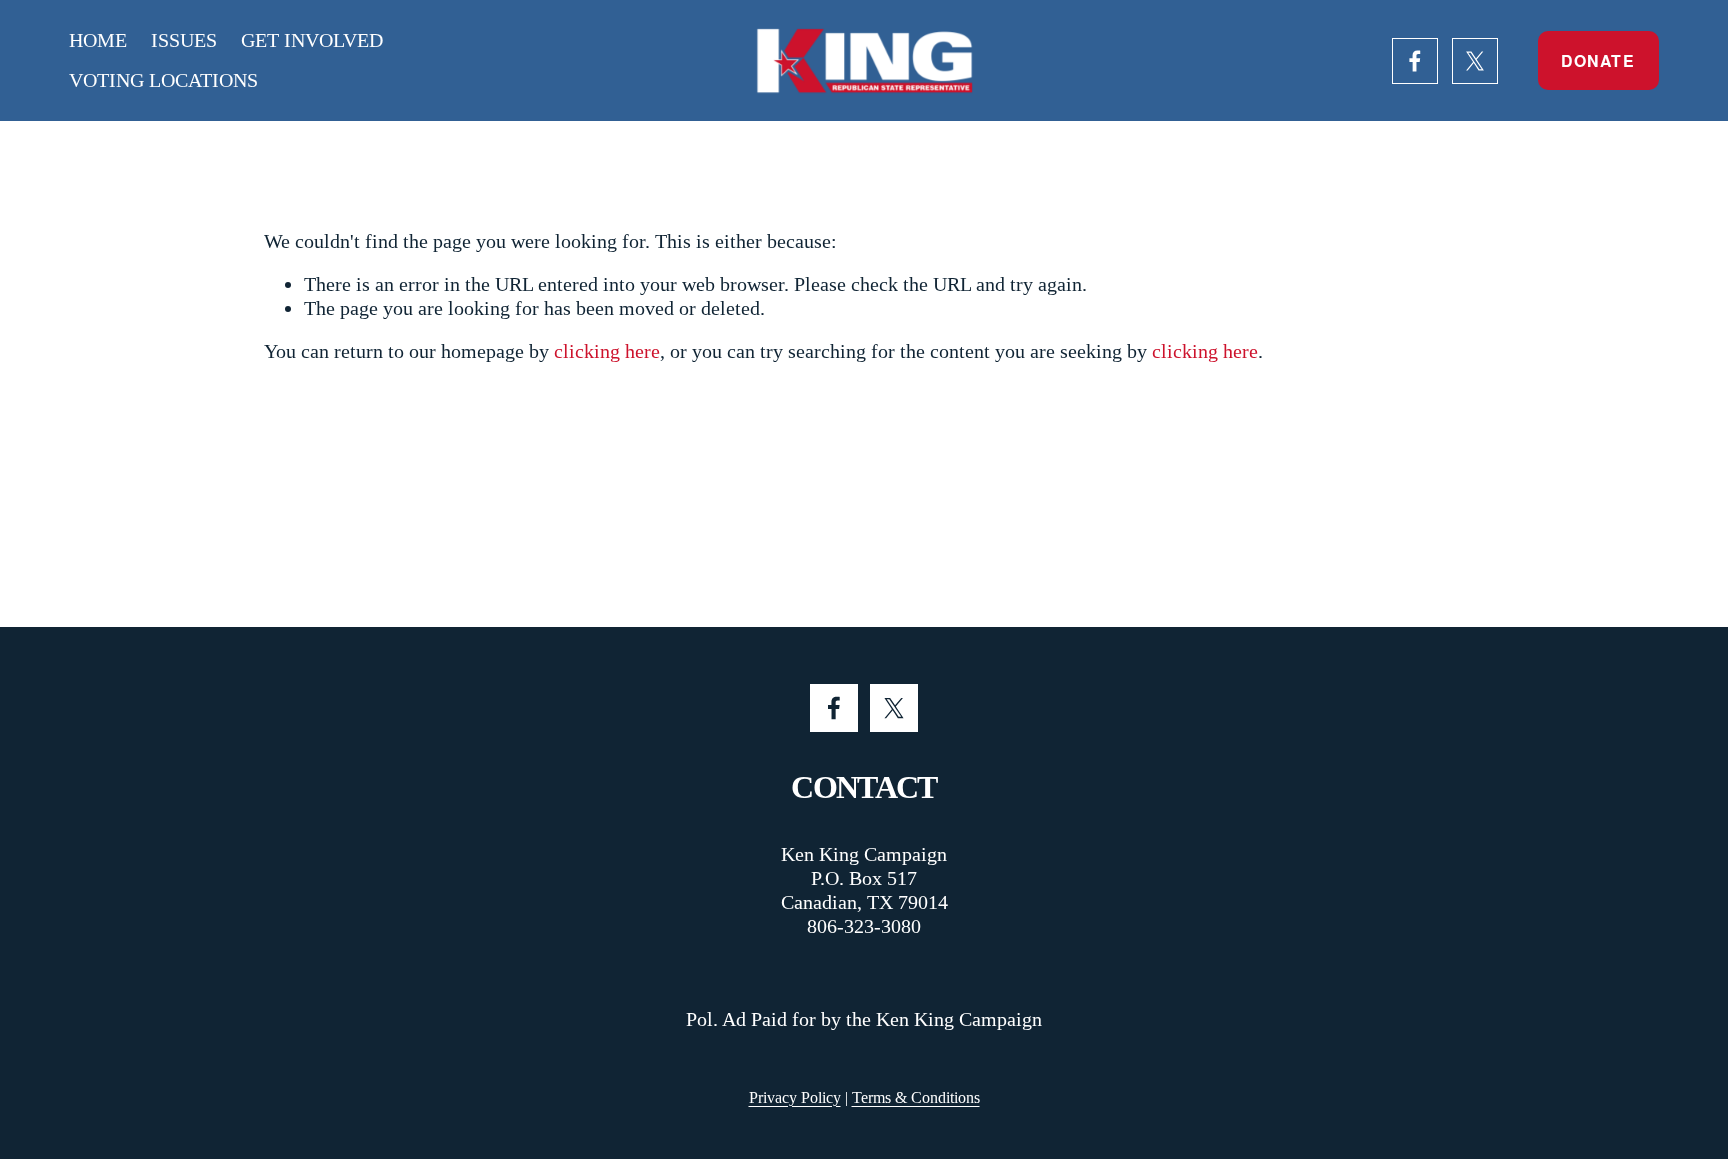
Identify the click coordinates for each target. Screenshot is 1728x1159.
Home (98, 40)
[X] (1475, 61)
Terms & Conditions (916, 1097)
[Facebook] (1415, 61)
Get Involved (312, 40)
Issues (184, 40)
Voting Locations (163, 80)
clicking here (607, 351)
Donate (1598, 60)
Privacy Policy (795, 1097)
